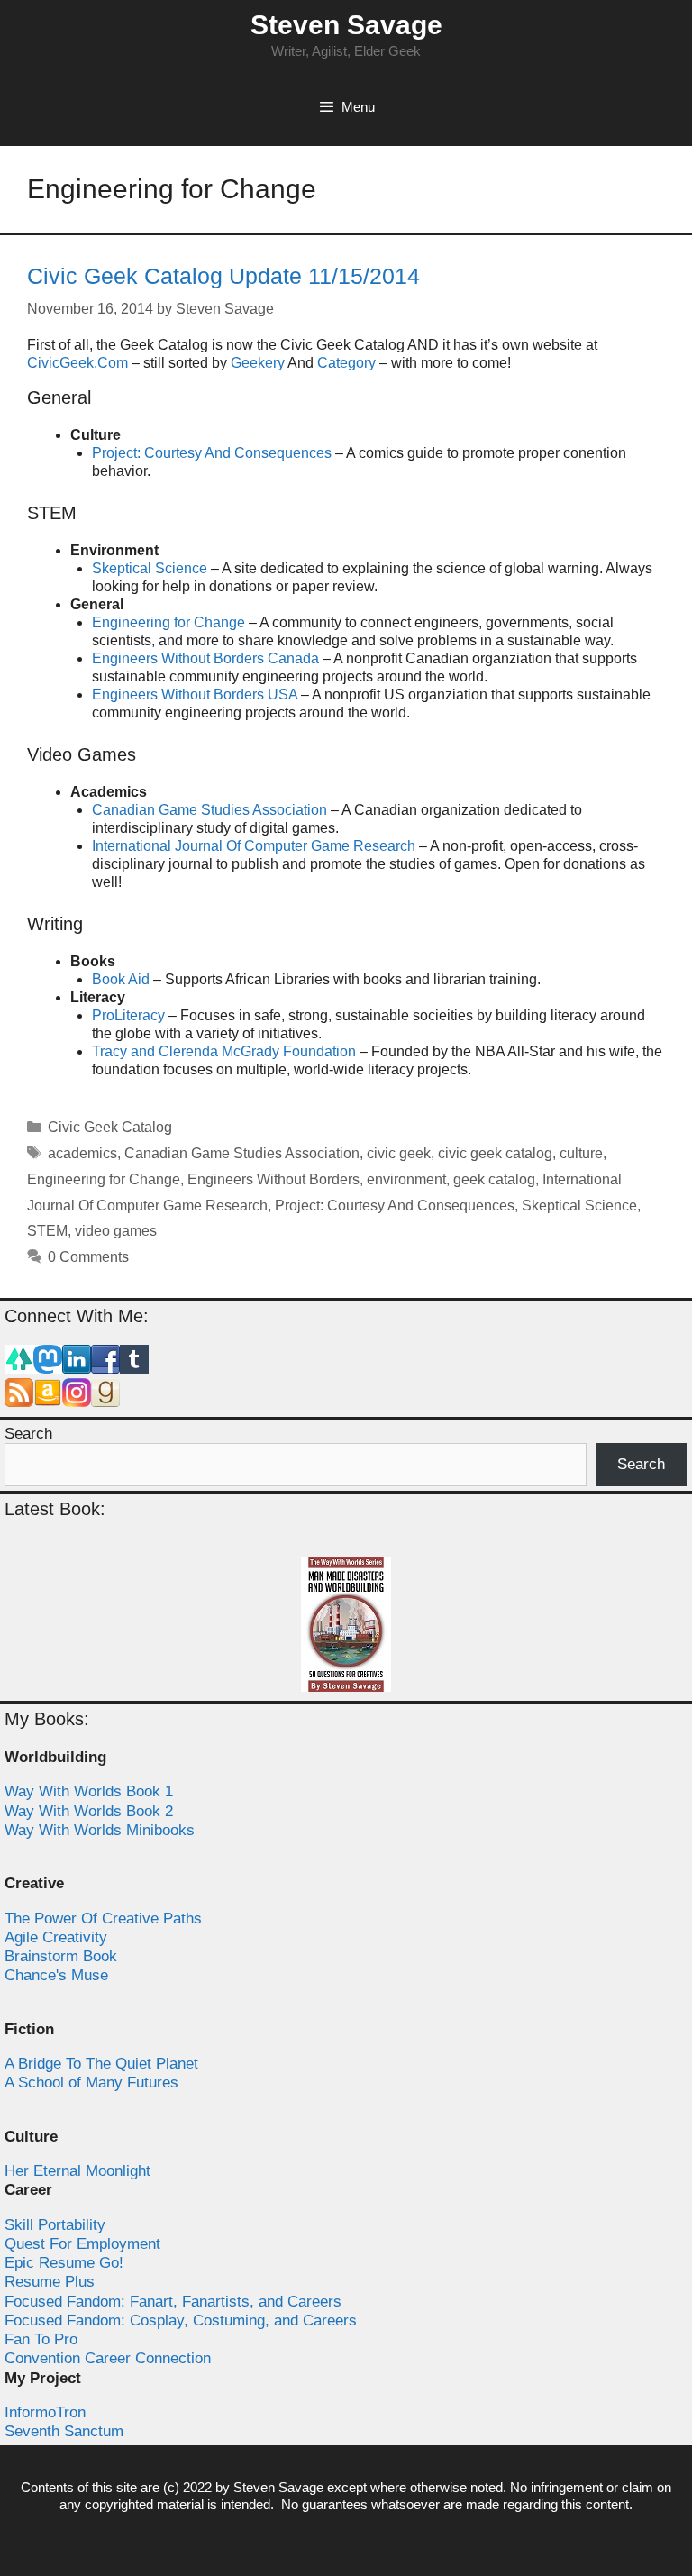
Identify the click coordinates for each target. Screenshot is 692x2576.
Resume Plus (50, 2282)
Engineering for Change (168, 622)
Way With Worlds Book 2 (89, 1811)
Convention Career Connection (108, 2358)
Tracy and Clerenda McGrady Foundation (224, 1051)
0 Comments (88, 1257)
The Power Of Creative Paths (103, 1918)
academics (82, 1153)
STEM (47, 1231)
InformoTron (45, 2412)
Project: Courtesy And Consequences (212, 453)
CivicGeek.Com (77, 363)
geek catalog (494, 1179)
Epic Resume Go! (64, 2263)
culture (581, 1153)
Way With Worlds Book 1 (89, 1791)
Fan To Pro (41, 2339)
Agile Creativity (56, 1937)
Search (28, 1434)
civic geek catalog (495, 1153)
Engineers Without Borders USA (195, 694)
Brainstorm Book (61, 1956)
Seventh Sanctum (64, 2431)
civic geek (399, 1153)
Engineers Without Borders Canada (205, 658)
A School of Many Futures (91, 2083)
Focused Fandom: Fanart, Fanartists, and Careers (173, 2302)
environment (406, 1179)
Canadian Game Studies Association (209, 810)
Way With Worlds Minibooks (100, 1830)
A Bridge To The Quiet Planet (101, 2064)
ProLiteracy (128, 1015)
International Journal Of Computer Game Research (254, 846)
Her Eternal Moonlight (77, 2171)
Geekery (258, 363)
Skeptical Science (150, 568)
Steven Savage (346, 25)
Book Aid (121, 979)
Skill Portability (55, 2225)
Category (346, 363)
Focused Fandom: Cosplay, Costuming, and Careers (181, 2320)
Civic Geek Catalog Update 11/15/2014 (223, 276)
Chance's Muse (56, 1975)
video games (116, 1231)
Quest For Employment (82, 2244)
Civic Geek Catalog (110, 1127)
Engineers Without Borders (273, 1179)
